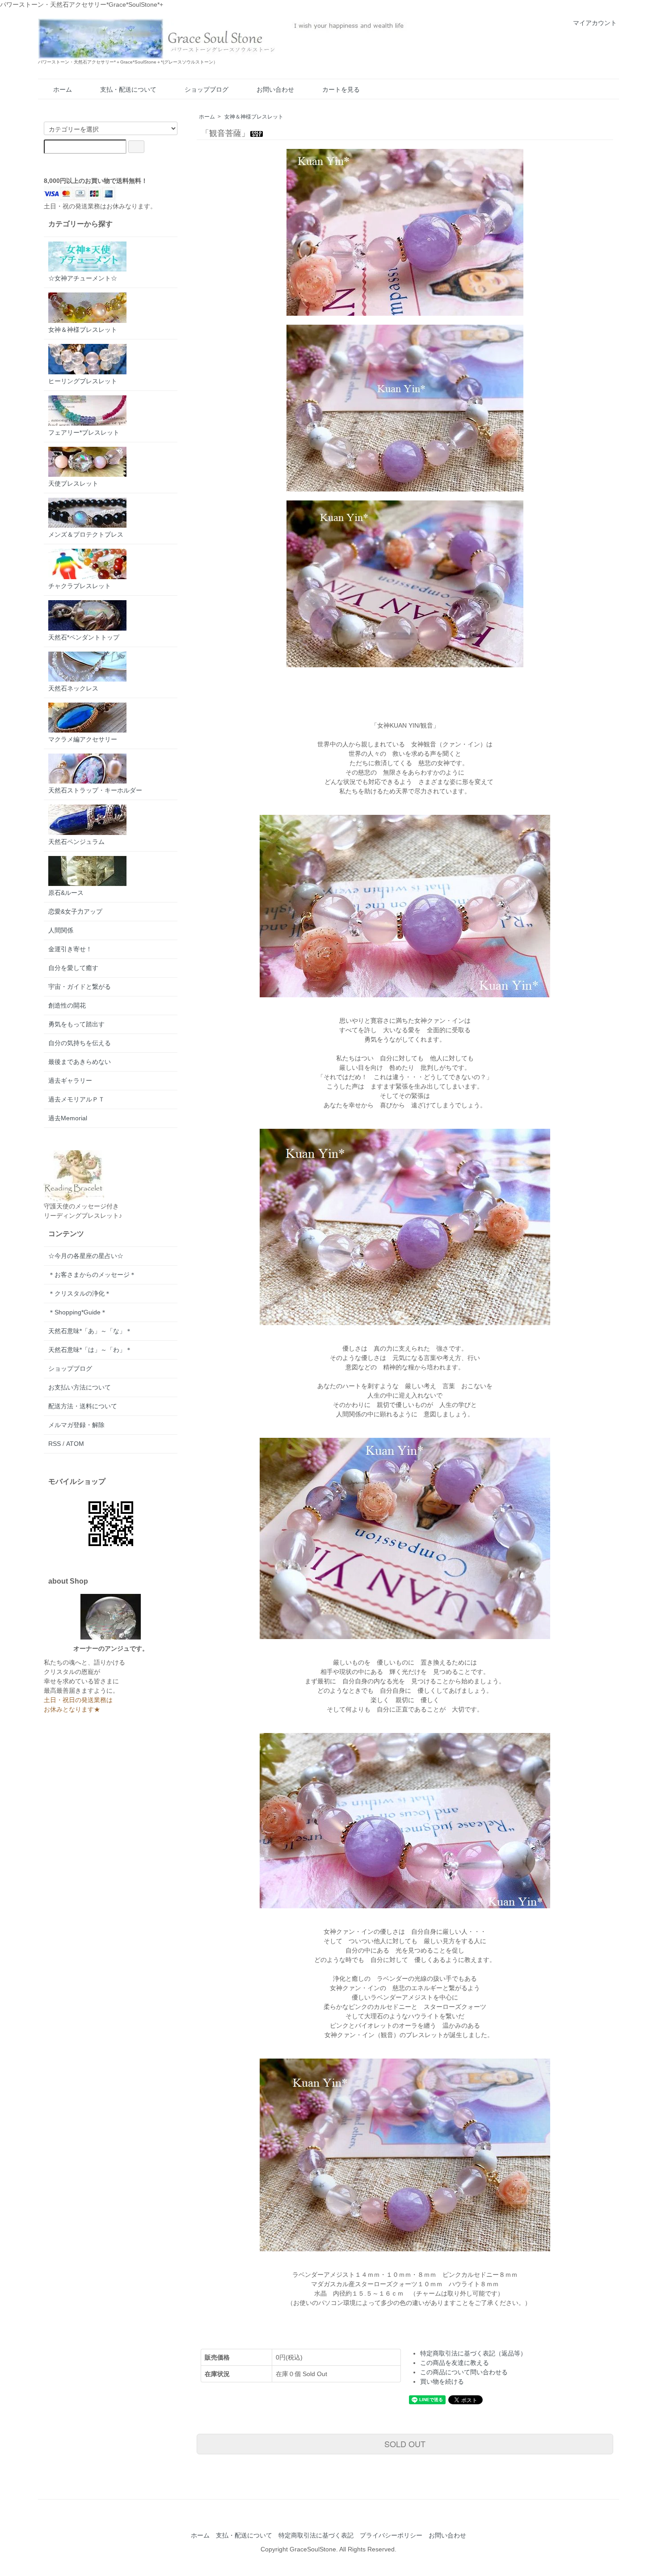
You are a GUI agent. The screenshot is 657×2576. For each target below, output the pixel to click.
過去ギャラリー (70, 1080)
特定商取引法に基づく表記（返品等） (473, 2353)
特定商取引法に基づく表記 (316, 2535)
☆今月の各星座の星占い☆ (86, 1256)
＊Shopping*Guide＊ (78, 1312)
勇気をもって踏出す (76, 1024)
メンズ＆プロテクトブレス (86, 534)
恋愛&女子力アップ (75, 911)
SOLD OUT (405, 2444)
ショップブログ (206, 89)
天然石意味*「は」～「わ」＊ (90, 1350)
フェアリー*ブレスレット (84, 432)
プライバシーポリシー (391, 2535)
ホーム (63, 89)
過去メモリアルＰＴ (76, 1099)
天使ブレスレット (73, 483)
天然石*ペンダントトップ (84, 637)
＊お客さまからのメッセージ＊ (92, 1275)
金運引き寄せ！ (70, 949)
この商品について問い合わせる (464, 2372)
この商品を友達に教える (455, 2363)
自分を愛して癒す (73, 968)
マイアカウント (595, 23)
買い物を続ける (442, 2381)
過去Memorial (68, 1118)
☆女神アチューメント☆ (83, 278)
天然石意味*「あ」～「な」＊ (90, 1331)
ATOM (75, 1444)
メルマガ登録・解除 (76, 1425)
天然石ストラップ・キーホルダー (95, 790)
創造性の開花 (67, 1005)
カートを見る (341, 89)
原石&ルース (66, 893)
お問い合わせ (275, 89)
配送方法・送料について (83, 1406)
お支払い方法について (80, 1387)
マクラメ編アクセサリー (83, 739)
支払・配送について (128, 89)
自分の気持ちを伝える (80, 1043)
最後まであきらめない (80, 1062)
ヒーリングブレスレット (83, 381)
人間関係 (61, 930)
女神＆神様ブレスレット (254, 117)
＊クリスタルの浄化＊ (80, 1293)
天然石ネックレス (73, 688)
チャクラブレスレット (80, 586)
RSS (55, 1444)
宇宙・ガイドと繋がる (80, 987)
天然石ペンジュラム (76, 842)
